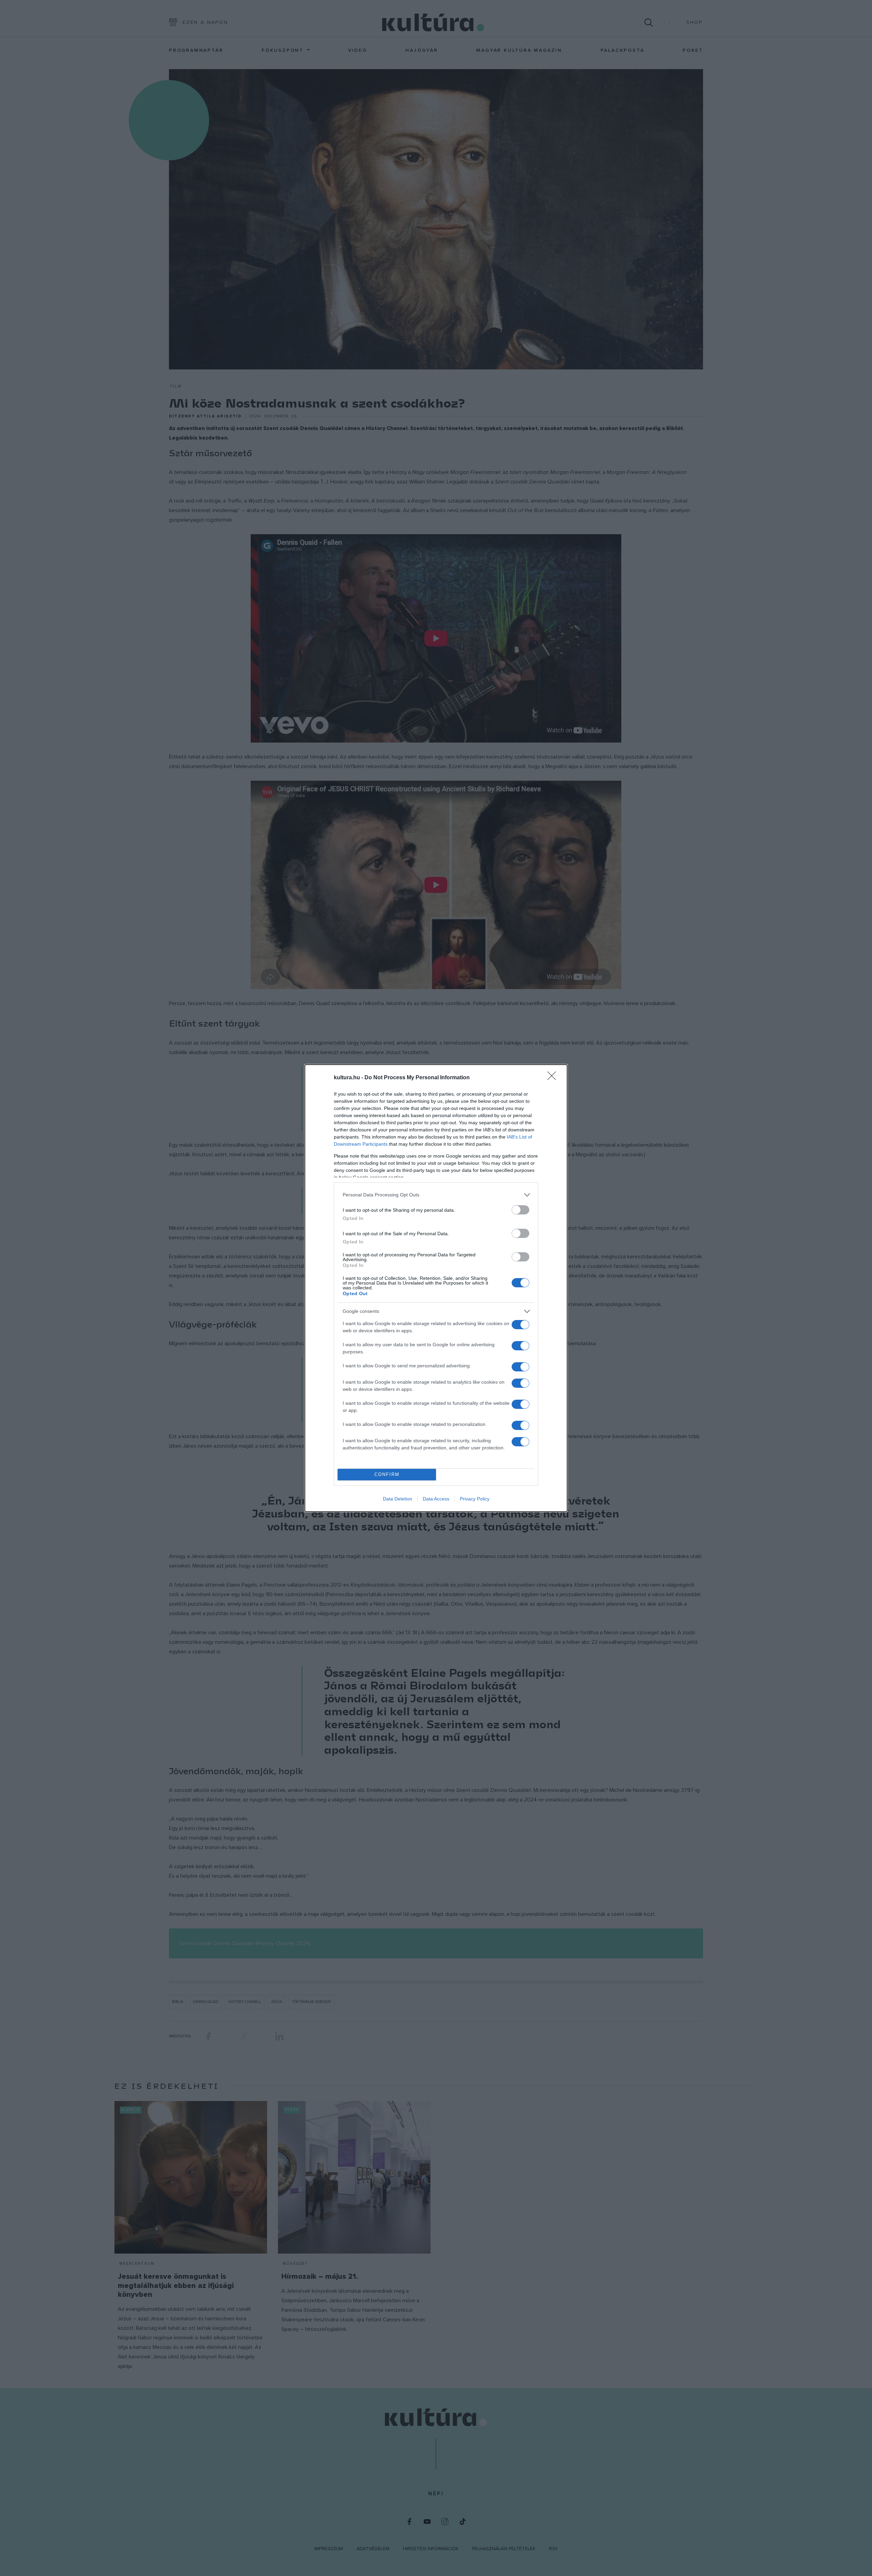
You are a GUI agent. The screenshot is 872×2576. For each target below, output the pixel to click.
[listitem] (436, 1195)
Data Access (436, 1499)
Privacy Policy (475, 1499)
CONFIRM (387, 1474)
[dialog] (436, 1288)
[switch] (520, 1210)
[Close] (554, 1078)
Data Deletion (398, 1499)
